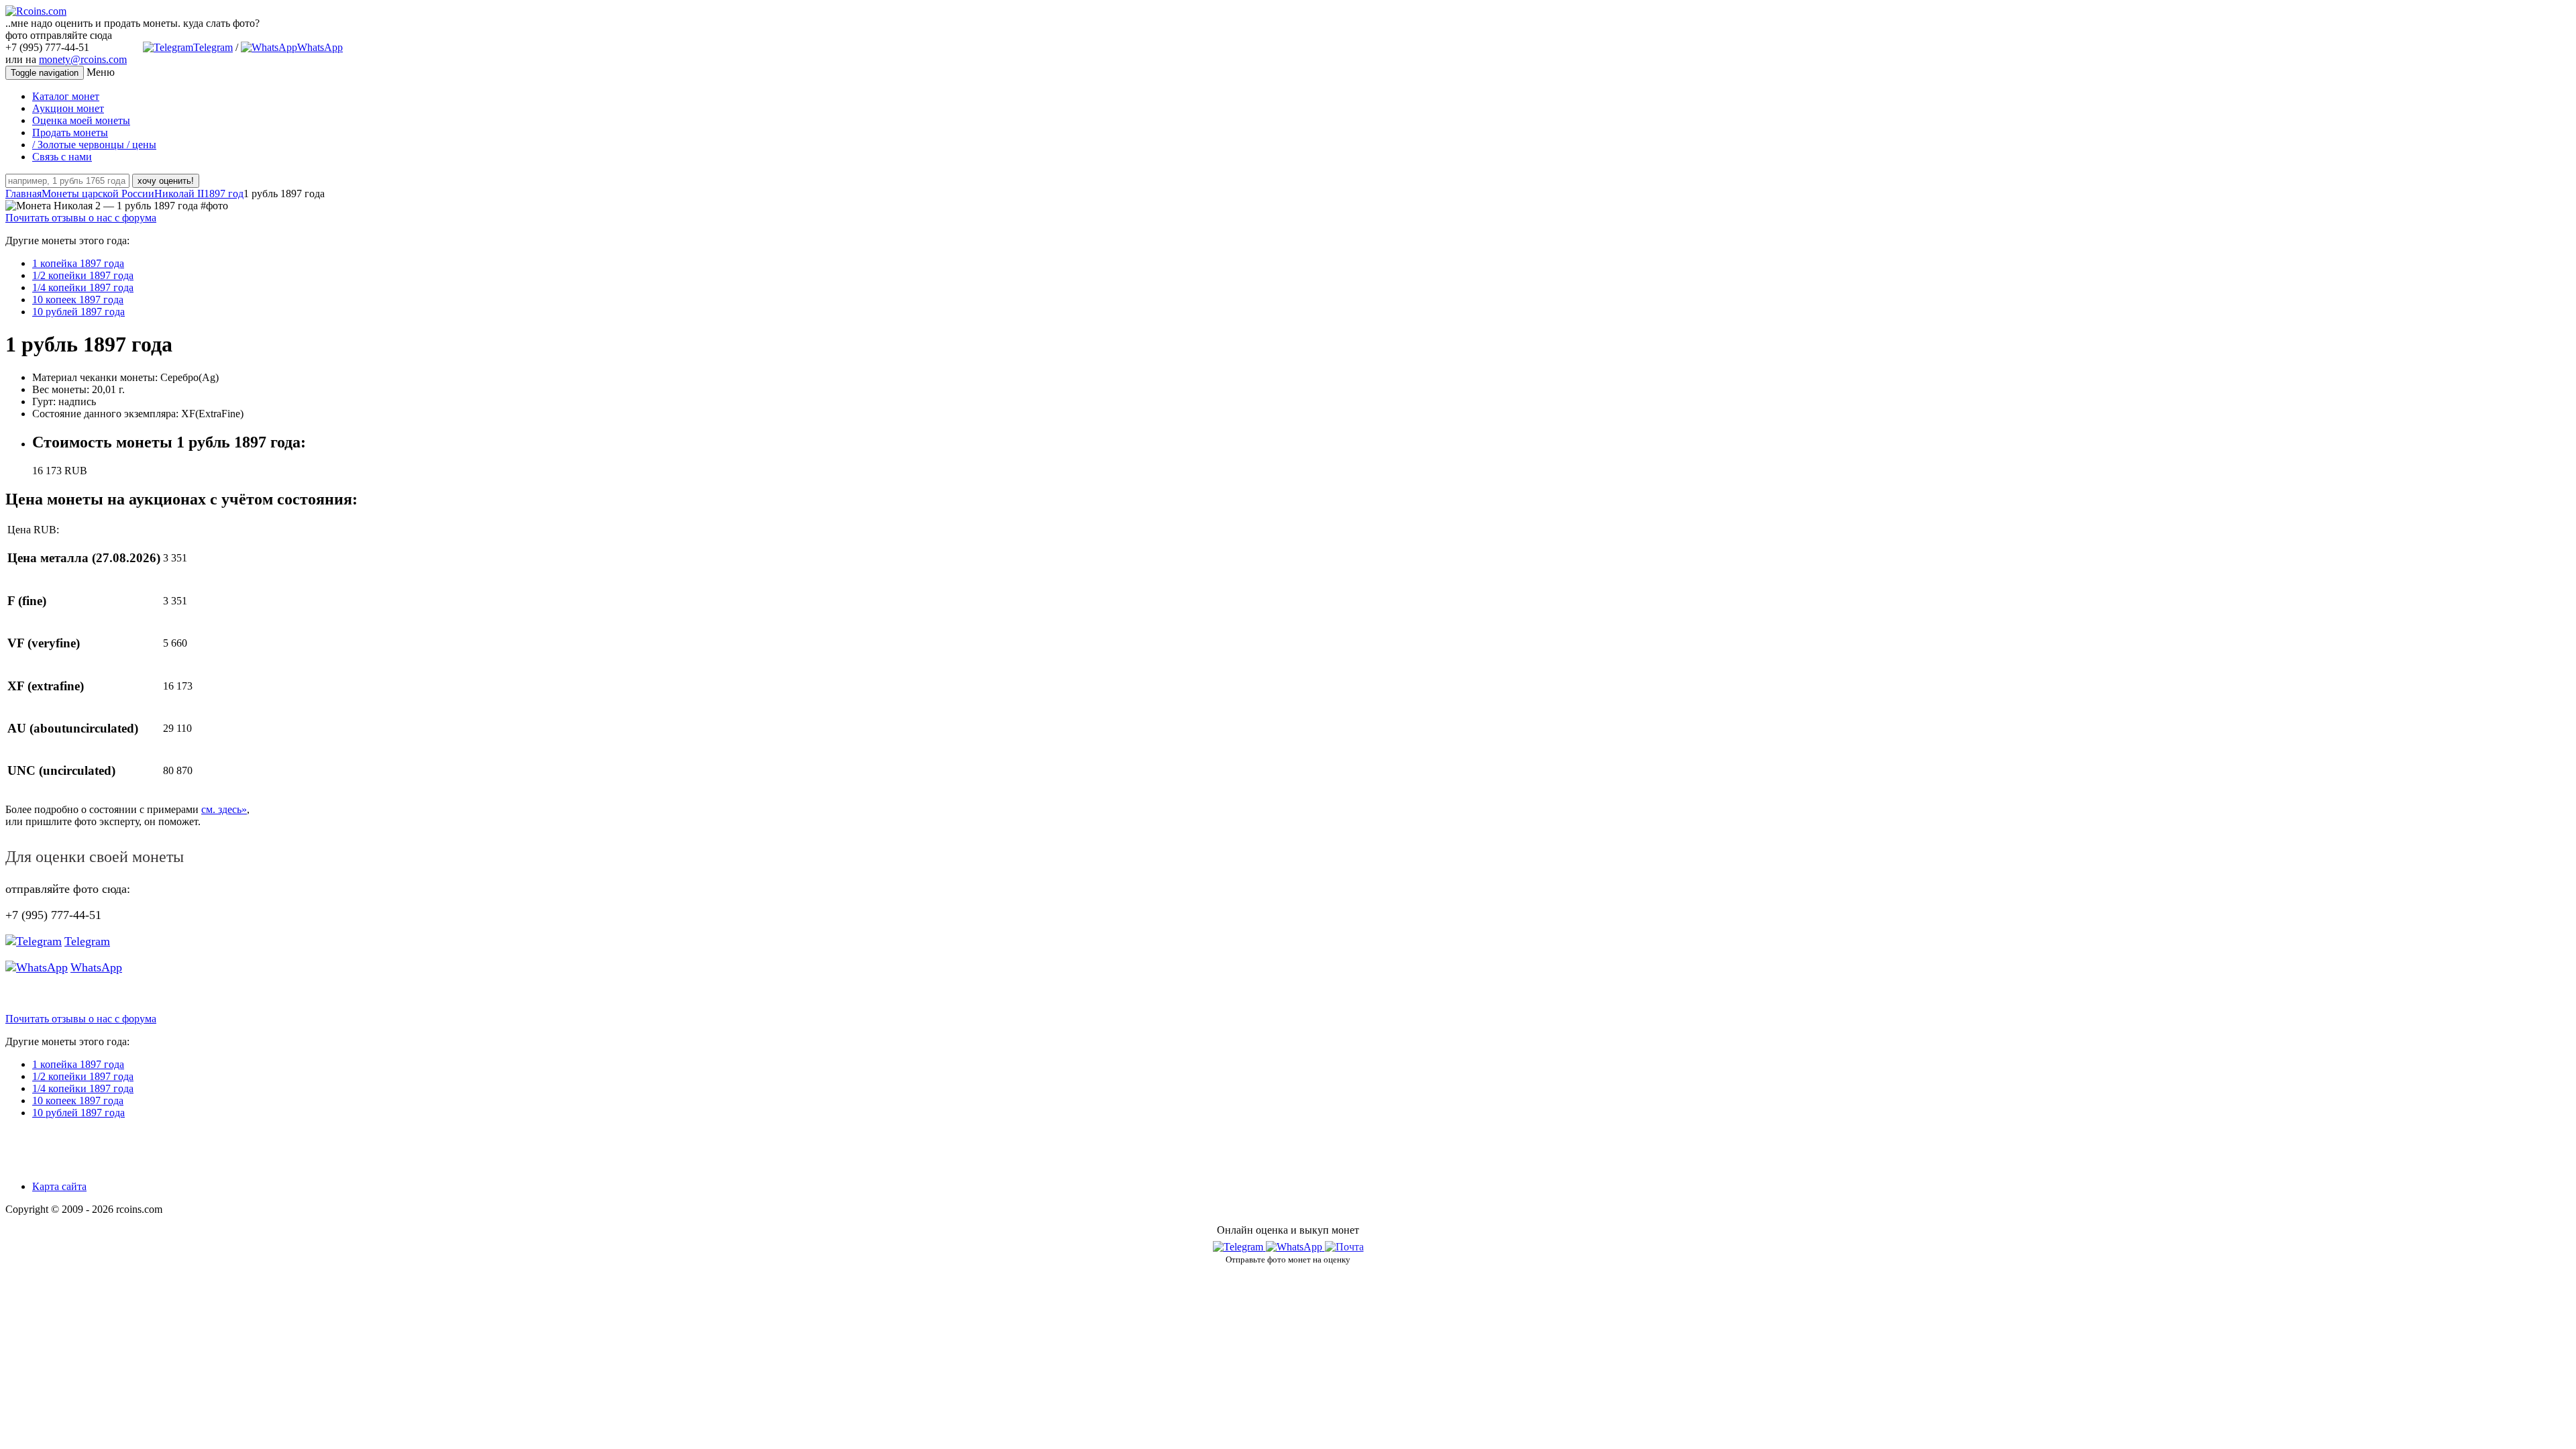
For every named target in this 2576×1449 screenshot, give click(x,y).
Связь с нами (62, 157)
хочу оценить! (166, 181)
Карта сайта (59, 1186)
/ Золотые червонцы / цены (94, 145)
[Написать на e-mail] (1344, 1244)
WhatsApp (320, 47)
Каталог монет (66, 96)
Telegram (213, 47)
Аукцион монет (68, 108)
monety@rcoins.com (83, 59)
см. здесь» (224, 809)
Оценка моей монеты (81, 120)
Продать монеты (70, 132)
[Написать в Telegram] (1239, 1247)
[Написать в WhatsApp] (1295, 1247)
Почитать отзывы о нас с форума (81, 218)
